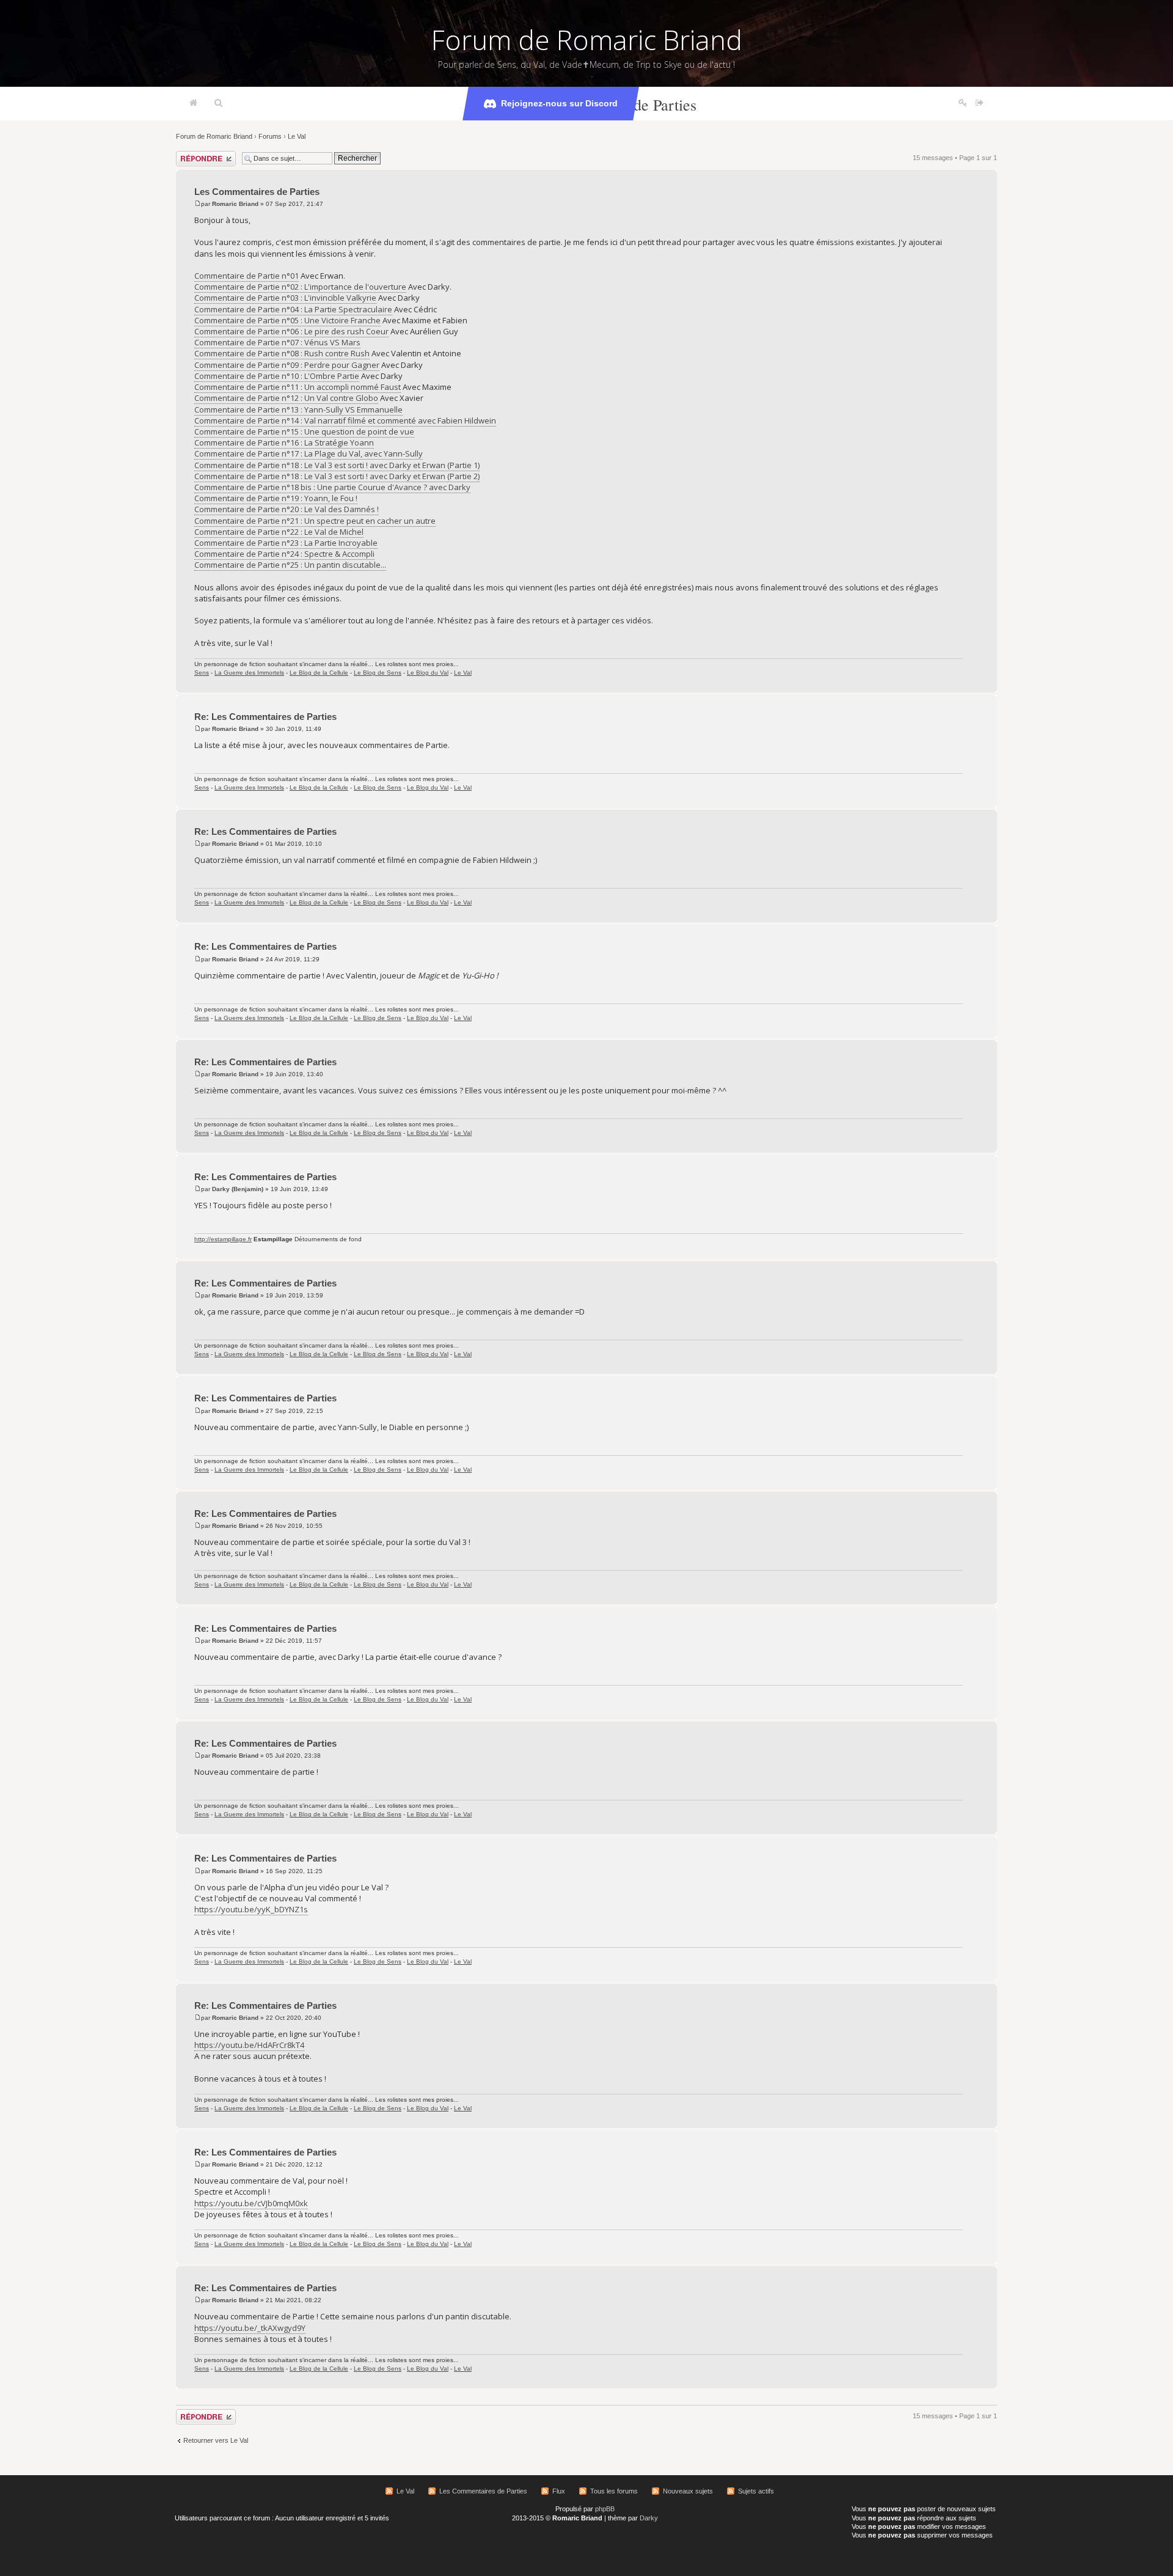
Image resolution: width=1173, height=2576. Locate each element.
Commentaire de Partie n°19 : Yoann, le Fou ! (276, 498)
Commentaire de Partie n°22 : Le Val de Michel (279, 532)
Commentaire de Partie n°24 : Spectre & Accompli (284, 554)
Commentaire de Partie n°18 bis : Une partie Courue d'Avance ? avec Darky (332, 487)
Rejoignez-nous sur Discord (559, 103)
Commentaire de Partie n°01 (247, 276)
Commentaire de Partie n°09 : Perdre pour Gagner (287, 365)
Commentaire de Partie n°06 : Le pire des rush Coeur (291, 331)
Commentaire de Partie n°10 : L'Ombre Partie (277, 376)
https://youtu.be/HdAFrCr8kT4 (249, 2045)
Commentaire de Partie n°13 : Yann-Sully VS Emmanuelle (298, 409)
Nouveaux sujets (688, 2491)
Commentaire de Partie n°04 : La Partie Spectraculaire (293, 309)
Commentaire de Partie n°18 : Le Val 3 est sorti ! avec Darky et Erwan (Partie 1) (337, 465)
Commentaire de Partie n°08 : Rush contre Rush (282, 353)
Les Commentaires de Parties (257, 192)
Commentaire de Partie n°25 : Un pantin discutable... (290, 565)
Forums (270, 136)
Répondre (191, 155)
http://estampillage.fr (223, 1239)
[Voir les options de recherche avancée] (218, 103)
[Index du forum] (193, 103)
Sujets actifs (756, 2491)
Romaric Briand (235, 204)
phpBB (605, 2509)
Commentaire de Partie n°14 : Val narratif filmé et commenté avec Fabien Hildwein (345, 420)
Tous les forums (614, 2491)
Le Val (297, 136)
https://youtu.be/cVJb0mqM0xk (251, 2203)
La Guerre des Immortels (249, 673)
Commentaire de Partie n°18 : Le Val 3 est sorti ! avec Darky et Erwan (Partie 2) (337, 476)
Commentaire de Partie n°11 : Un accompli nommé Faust (298, 387)
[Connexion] (980, 103)
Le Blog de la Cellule (319, 673)
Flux (559, 2491)
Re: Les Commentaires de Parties (265, 717)
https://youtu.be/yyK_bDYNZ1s (251, 1909)
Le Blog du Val (428, 673)
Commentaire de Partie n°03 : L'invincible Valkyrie (285, 298)
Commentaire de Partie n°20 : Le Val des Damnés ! (287, 509)
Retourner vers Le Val (216, 2440)
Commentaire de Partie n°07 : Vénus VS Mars (277, 342)
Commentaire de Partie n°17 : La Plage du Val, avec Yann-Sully (309, 453)
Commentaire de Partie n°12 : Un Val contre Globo (286, 398)
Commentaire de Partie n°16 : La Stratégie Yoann (284, 442)
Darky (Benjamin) (238, 1189)
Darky (649, 2518)
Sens (202, 673)
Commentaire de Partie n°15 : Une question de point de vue (304, 431)
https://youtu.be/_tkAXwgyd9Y (250, 2328)
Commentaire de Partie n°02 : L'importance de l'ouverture (300, 287)
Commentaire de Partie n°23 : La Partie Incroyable (286, 543)
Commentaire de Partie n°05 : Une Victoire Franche (287, 320)
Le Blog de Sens (378, 673)
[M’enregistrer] (963, 103)
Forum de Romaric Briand (587, 40)
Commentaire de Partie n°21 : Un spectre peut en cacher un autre (315, 521)
